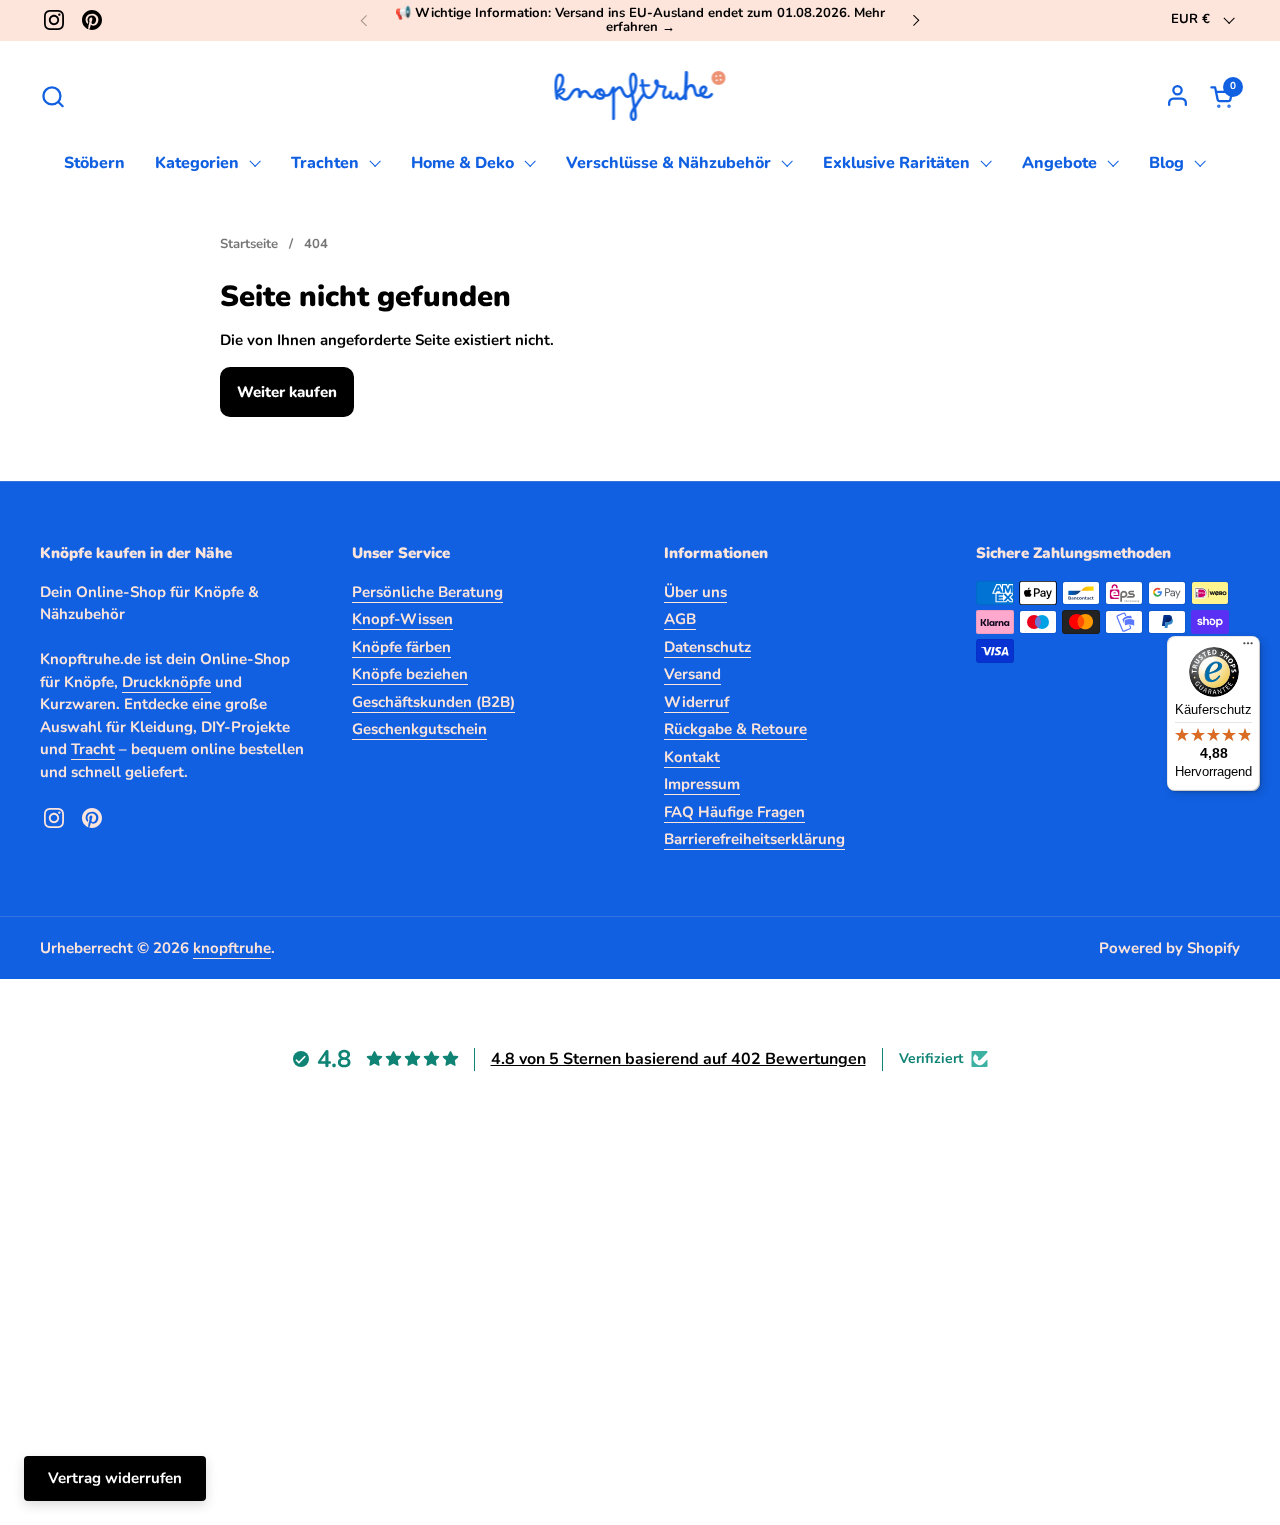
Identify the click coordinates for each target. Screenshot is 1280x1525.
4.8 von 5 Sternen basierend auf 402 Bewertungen (678, 1059)
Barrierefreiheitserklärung (754, 839)
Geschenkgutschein (419, 729)
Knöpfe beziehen (410, 674)
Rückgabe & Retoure (735, 729)
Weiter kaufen (287, 392)
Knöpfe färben (401, 647)
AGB (680, 619)
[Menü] (1248, 648)
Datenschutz (707, 647)
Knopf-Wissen (402, 619)
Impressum (702, 784)
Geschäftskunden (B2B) (433, 702)
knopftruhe (232, 948)
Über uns (695, 592)
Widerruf (696, 702)
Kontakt (692, 757)
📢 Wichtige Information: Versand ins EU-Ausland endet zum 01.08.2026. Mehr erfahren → (640, 20)
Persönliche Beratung (427, 592)
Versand (692, 674)
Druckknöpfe (166, 682)
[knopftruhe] (640, 96)
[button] (52, 96)
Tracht (93, 749)
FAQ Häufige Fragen (734, 812)
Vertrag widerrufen (115, 1478)
